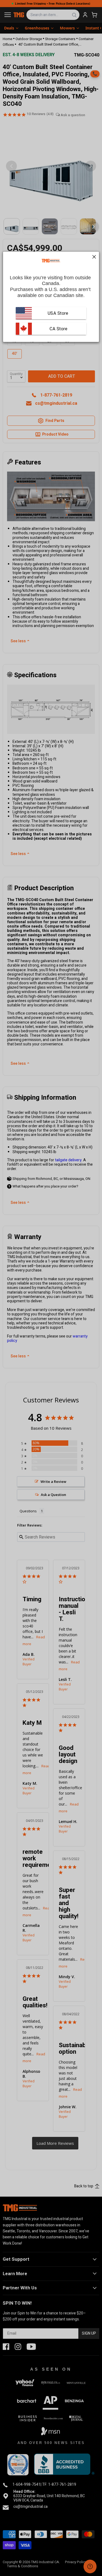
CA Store (58, 329)
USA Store (58, 313)
